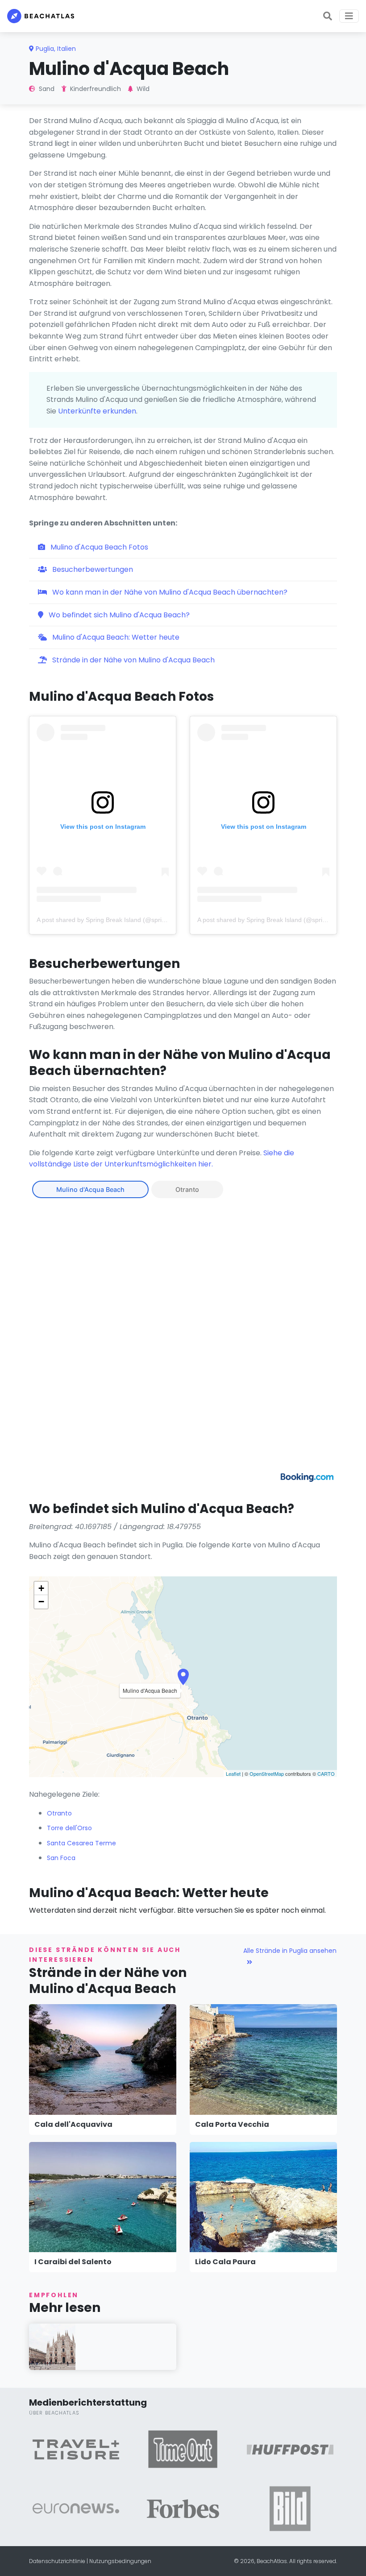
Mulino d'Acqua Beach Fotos (98, 547)
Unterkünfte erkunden (97, 411)
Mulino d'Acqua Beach (90, 1189)
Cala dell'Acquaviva (73, 2124)
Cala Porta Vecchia (232, 2124)
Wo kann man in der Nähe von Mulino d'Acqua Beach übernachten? (169, 592)
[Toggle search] (328, 16)
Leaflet (233, 1774)
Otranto (187, 1189)
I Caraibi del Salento (73, 2262)
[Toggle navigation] (349, 16)
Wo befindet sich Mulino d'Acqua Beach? (118, 615)
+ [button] (41, 1588)
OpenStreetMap (267, 1774)
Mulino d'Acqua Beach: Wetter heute (115, 637)
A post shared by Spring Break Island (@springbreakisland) (120, 920)
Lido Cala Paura (225, 2262)
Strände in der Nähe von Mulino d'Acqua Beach (133, 660)
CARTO (326, 1774)
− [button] (41, 1602)
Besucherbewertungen (92, 569)
